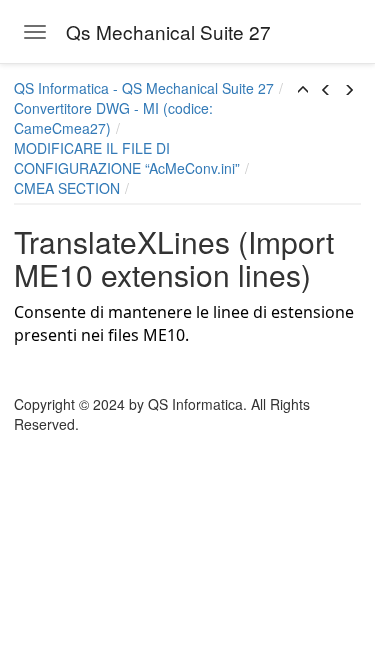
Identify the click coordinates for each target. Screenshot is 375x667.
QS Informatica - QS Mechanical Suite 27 (144, 88)
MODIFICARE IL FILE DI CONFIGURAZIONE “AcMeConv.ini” (127, 158)
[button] (303, 90)
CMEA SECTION (67, 188)
